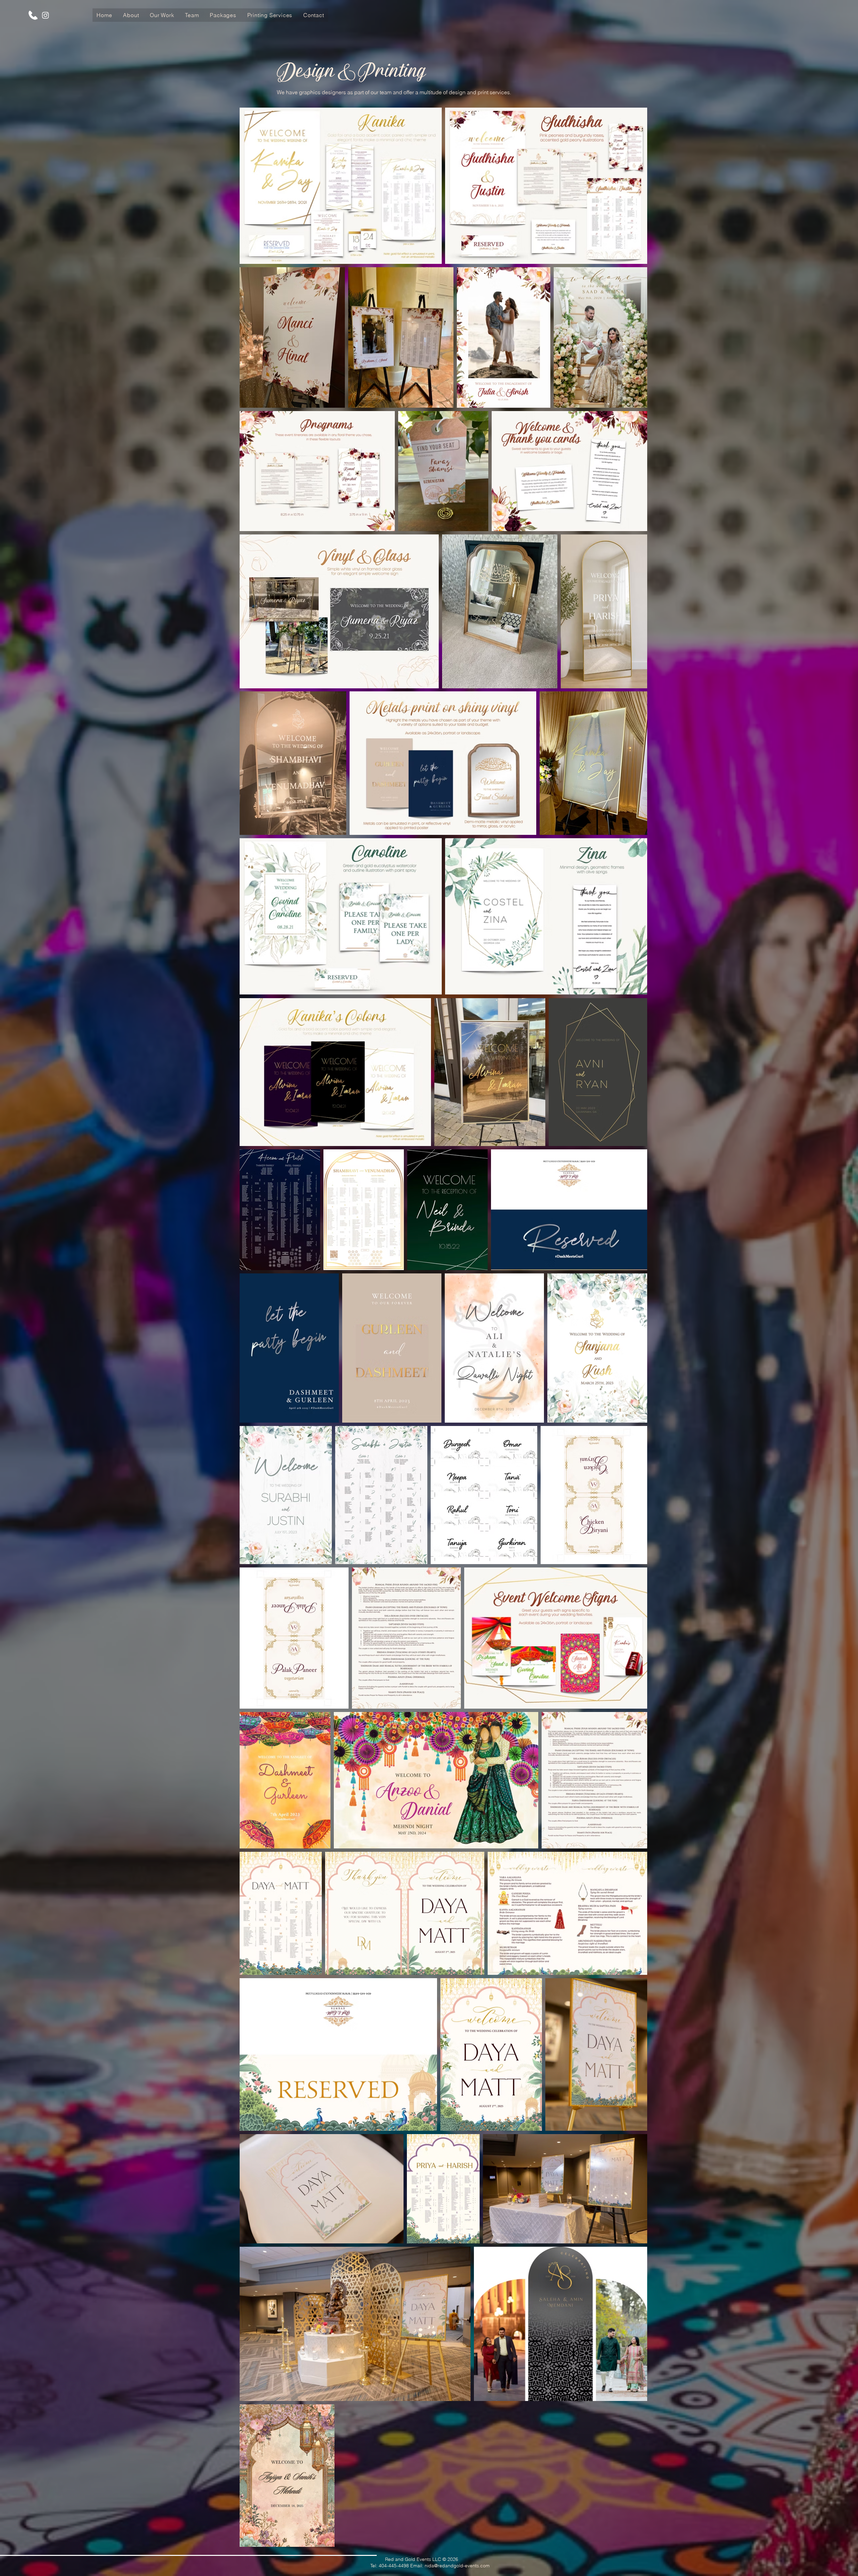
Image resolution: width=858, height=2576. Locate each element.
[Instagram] (45, 15)
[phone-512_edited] (33, 15)
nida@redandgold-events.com (457, 2566)
